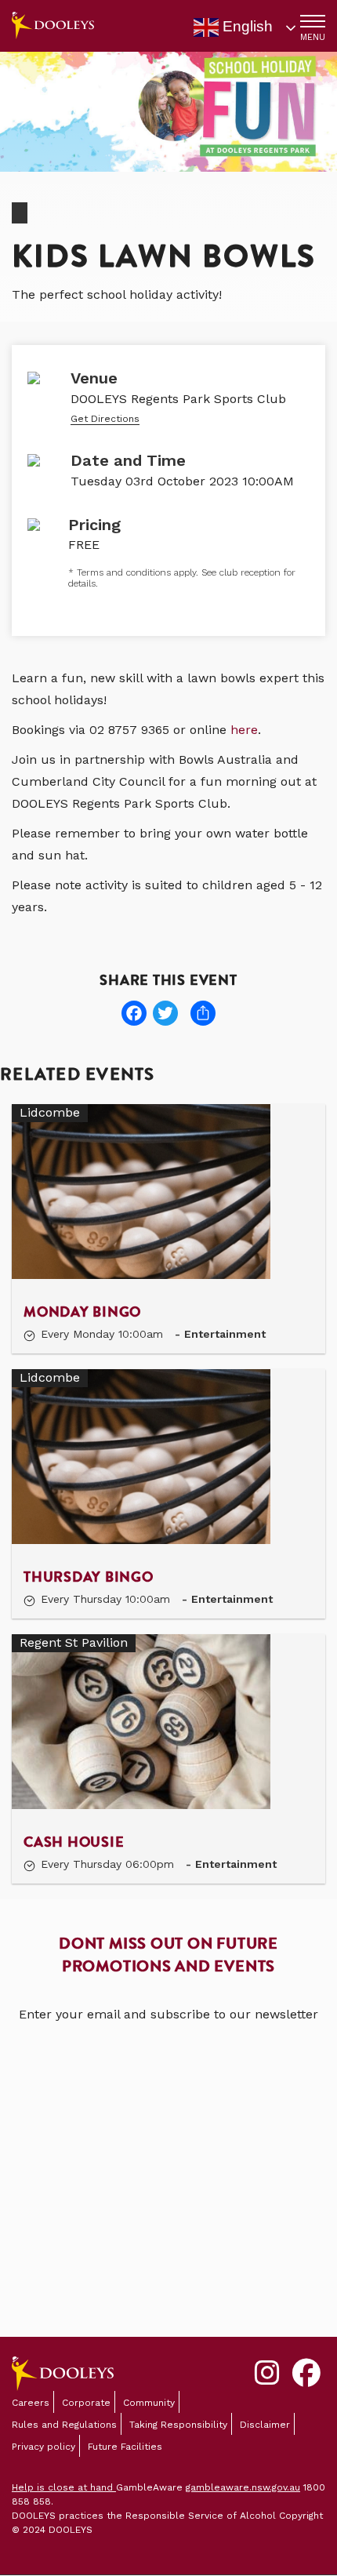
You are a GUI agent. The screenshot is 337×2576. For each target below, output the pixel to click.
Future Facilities (125, 2447)
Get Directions (105, 419)
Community (149, 2403)
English (246, 26)
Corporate (86, 2403)
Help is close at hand (64, 2487)
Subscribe (168, 2255)
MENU (313, 37)
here (244, 730)
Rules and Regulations (64, 2425)
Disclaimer (265, 2425)
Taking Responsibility (178, 2425)
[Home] (53, 25)
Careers (31, 2403)
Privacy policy (43, 2447)
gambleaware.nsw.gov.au (243, 2487)
